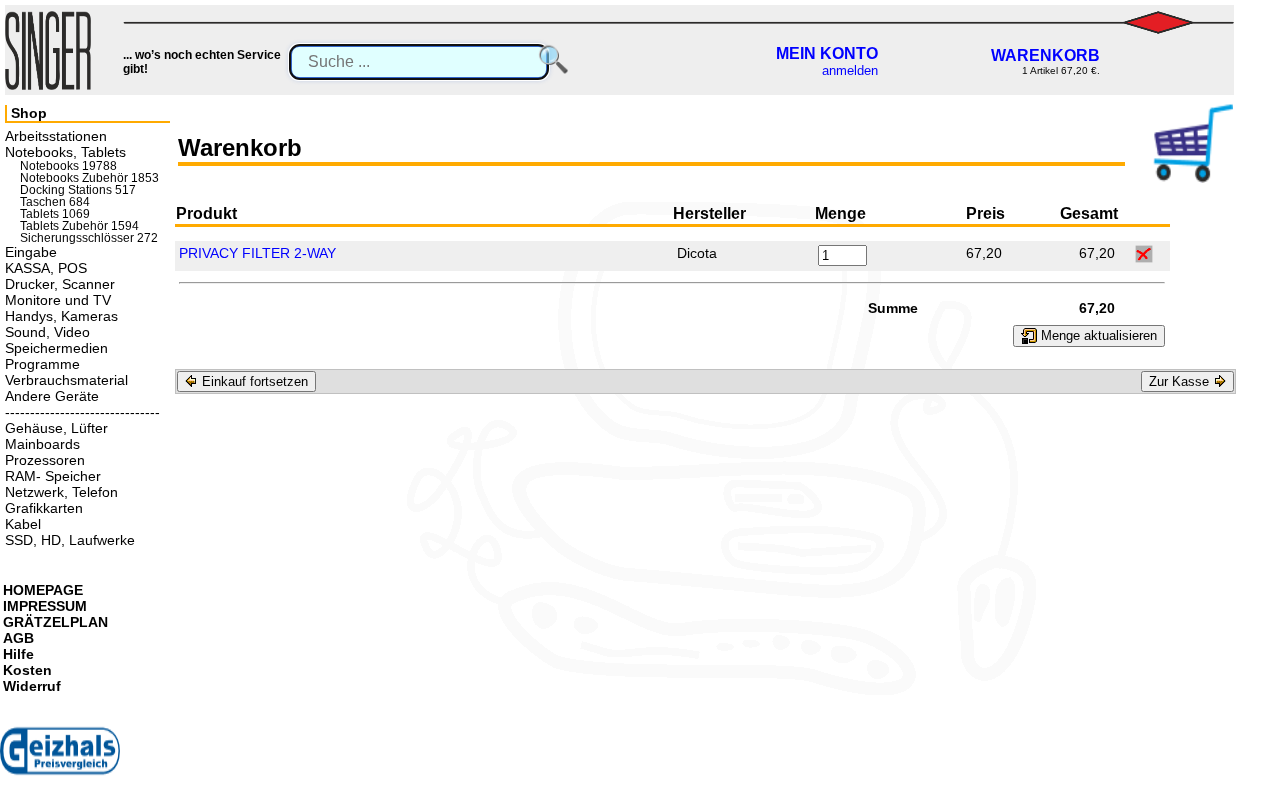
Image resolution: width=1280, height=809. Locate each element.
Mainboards (42, 444)
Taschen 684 (55, 202)
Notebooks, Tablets (65, 152)
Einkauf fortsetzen (253, 381)
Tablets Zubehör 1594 (79, 226)
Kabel (23, 524)
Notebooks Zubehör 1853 (89, 178)
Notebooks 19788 (68, 166)
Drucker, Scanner (60, 284)
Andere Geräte (52, 396)
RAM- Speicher (53, 476)
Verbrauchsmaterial (66, 380)
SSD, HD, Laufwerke (70, 540)
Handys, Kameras (61, 316)
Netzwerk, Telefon (61, 492)
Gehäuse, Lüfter (56, 428)
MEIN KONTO (827, 53)
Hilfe (18, 654)
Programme (42, 364)
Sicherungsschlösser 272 (89, 238)
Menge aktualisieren (1097, 335)
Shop (29, 113)
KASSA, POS (46, 268)
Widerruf (32, 686)
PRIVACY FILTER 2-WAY (257, 253)
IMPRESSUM (45, 606)
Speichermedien (56, 348)
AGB (18, 638)
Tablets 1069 (55, 214)
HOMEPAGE (43, 590)
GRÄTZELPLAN (55, 622)
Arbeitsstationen (56, 136)
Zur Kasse (1181, 381)
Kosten (27, 670)
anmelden (850, 70)
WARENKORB (1045, 55)
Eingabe (31, 252)
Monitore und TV (58, 300)
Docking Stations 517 (78, 190)
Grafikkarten (44, 508)
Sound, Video (47, 332)
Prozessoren (45, 460)
